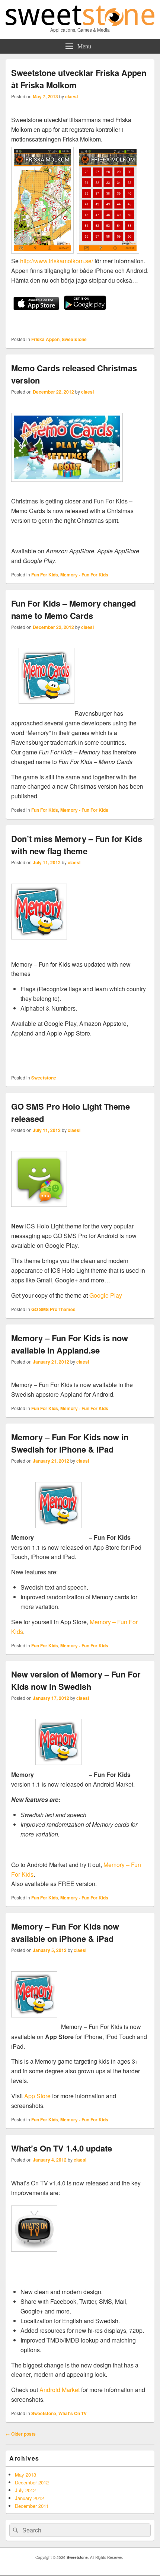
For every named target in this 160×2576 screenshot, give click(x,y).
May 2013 (25, 2475)
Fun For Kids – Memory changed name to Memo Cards (73, 609)
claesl (71, 96)
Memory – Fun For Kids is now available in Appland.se (70, 1344)
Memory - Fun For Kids (84, 575)
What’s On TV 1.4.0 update (62, 2148)
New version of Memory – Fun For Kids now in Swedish (76, 1680)
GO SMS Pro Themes (53, 1309)
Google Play (106, 1295)
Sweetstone (74, 339)
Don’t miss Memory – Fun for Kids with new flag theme (77, 845)
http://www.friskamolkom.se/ (57, 261)
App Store (37, 2096)
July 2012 (25, 2490)
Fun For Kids (45, 575)
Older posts (21, 2434)
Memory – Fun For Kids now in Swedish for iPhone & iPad (70, 1443)
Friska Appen (45, 339)
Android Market (60, 2390)
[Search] (15, 2530)
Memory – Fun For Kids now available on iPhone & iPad (65, 1932)
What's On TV (73, 2413)
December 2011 (32, 2506)
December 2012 (32, 2482)
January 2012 (29, 2498)
